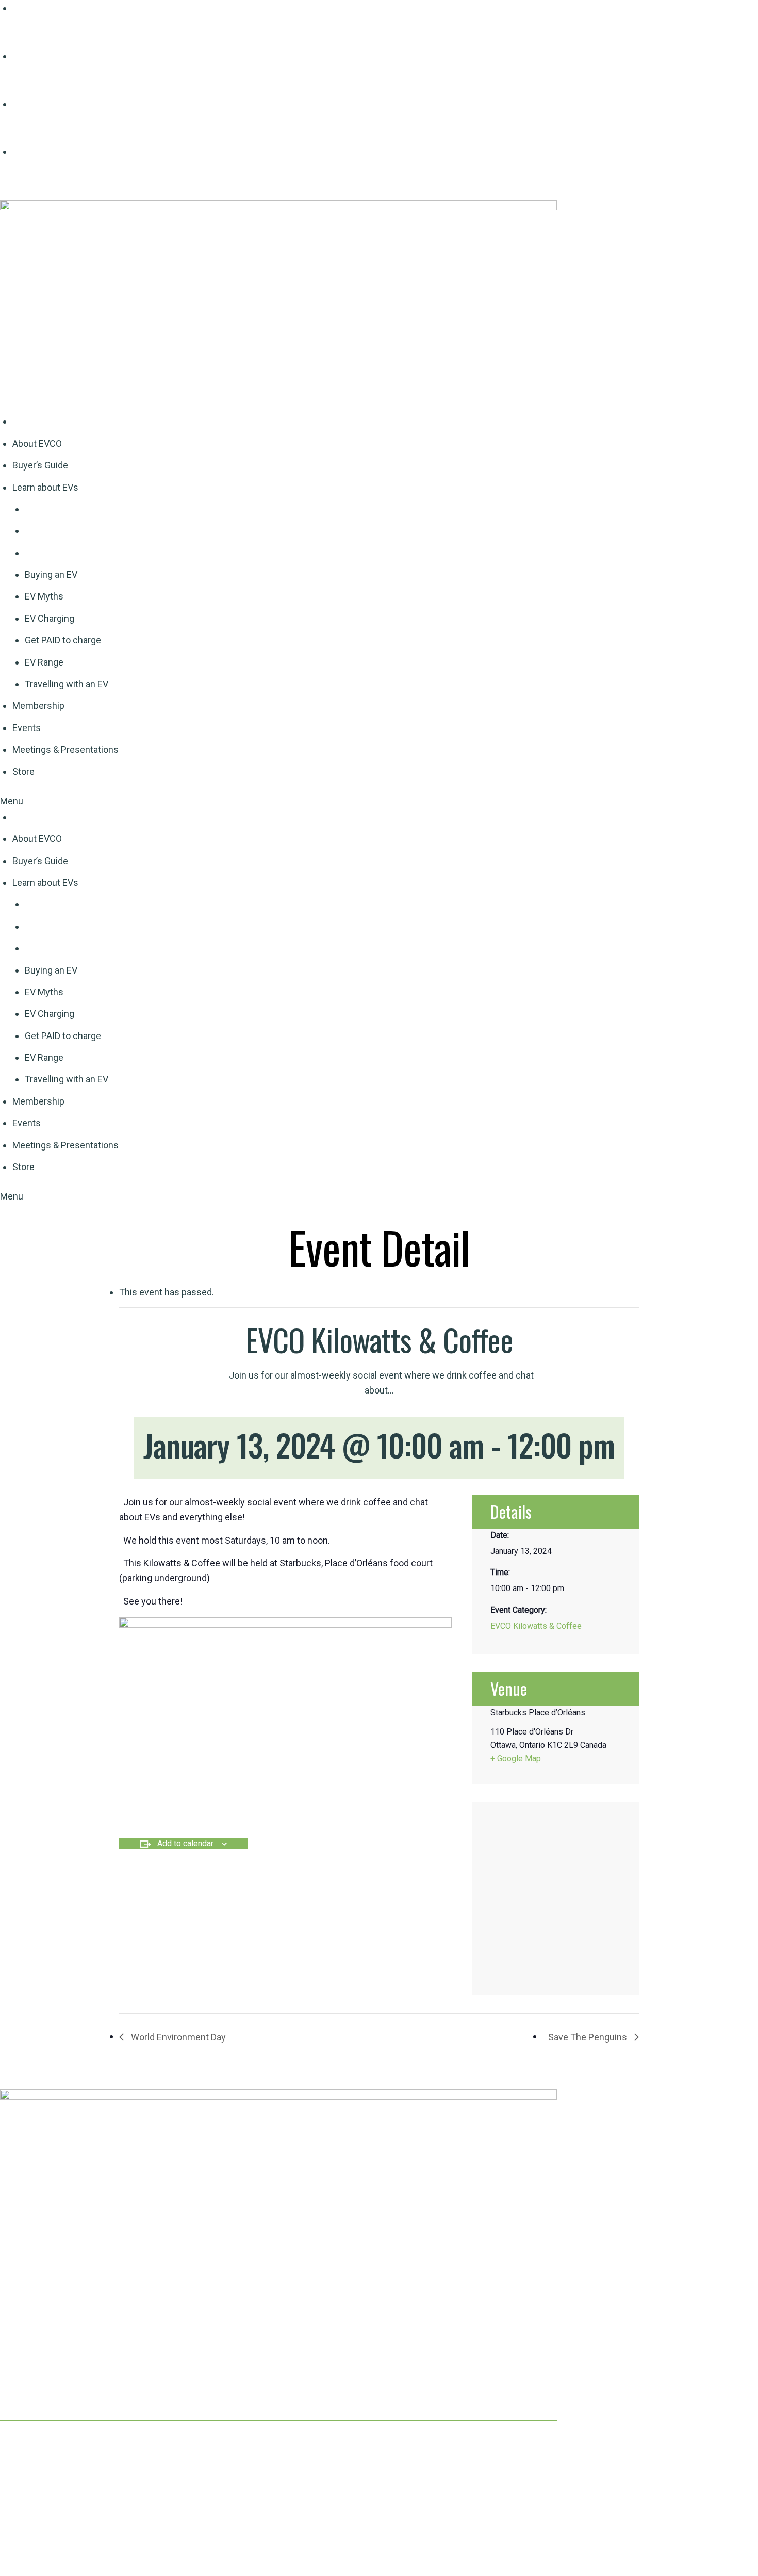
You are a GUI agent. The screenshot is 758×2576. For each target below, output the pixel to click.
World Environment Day (177, 2037)
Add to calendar (185, 1844)
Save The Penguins (589, 2037)
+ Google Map (516, 1759)
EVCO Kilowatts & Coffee (536, 1626)
